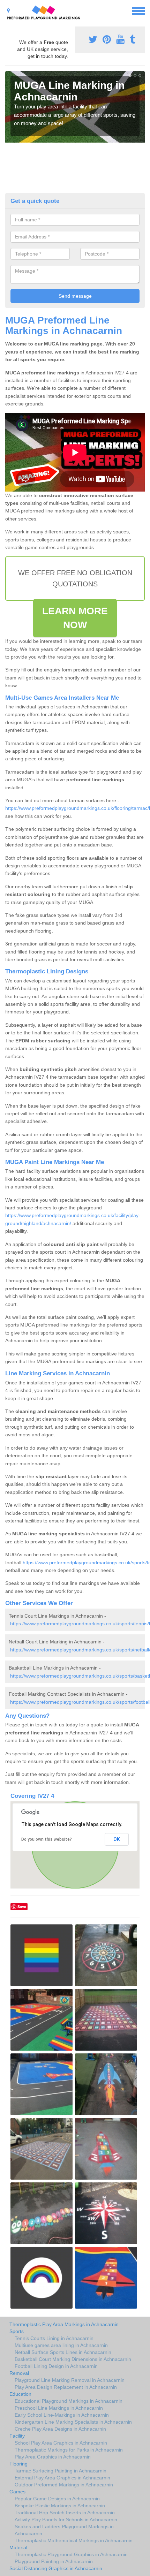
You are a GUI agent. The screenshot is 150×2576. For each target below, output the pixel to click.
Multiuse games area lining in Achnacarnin (61, 2345)
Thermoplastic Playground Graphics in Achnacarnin (71, 2554)
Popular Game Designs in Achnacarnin (57, 2499)
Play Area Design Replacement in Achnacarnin (66, 2387)
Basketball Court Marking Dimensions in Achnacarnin (73, 2359)
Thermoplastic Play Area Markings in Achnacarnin (64, 2324)
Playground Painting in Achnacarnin (54, 2561)
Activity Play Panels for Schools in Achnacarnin (66, 2520)
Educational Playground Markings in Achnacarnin (69, 2401)
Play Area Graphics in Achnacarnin (53, 2457)
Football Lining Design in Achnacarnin (56, 2366)
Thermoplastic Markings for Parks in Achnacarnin (69, 2450)
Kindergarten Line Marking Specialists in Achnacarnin (73, 2422)
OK (117, 1839)
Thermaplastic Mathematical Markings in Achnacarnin (74, 2540)
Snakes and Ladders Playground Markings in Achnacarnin (64, 2530)
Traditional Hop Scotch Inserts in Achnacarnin (65, 2513)
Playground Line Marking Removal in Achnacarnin (70, 2380)
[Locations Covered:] (8, 10)
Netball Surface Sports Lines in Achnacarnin (63, 2352)
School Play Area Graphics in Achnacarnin (61, 2443)
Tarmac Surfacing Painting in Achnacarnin (61, 2471)
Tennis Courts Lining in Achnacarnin (54, 2338)
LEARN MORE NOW (75, 618)
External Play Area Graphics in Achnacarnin (62, 2478)
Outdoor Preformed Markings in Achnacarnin (64, 2485)
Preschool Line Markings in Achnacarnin (59, 2408)
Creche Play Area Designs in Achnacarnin (60, 2429)
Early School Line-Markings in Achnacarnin (62, 2415)
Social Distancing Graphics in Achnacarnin (56, 2568)
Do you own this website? (47, 1839)
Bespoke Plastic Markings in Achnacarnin (60, 2506)
